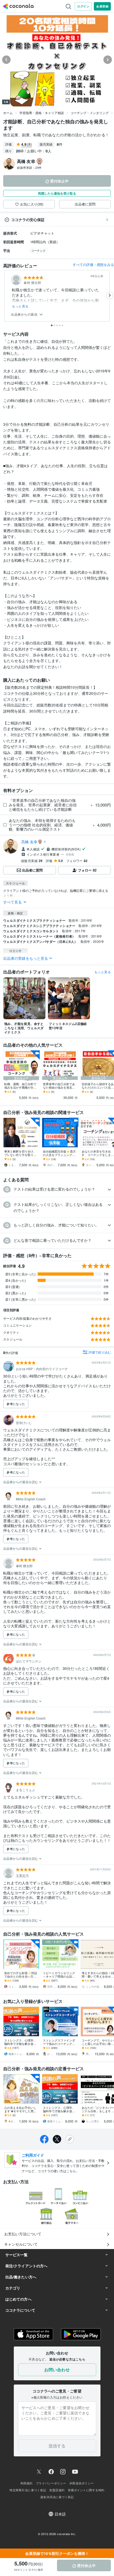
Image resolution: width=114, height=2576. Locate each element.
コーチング (38, 250)
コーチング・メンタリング (90, 113)
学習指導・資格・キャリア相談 (42, 113)
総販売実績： (29, 167)
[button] (57, 1189)
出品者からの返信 (25, 314)
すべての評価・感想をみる (93, 264)
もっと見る (20, 306)
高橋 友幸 (29, 842)
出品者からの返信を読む (21, 1482)
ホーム (8, 113)
